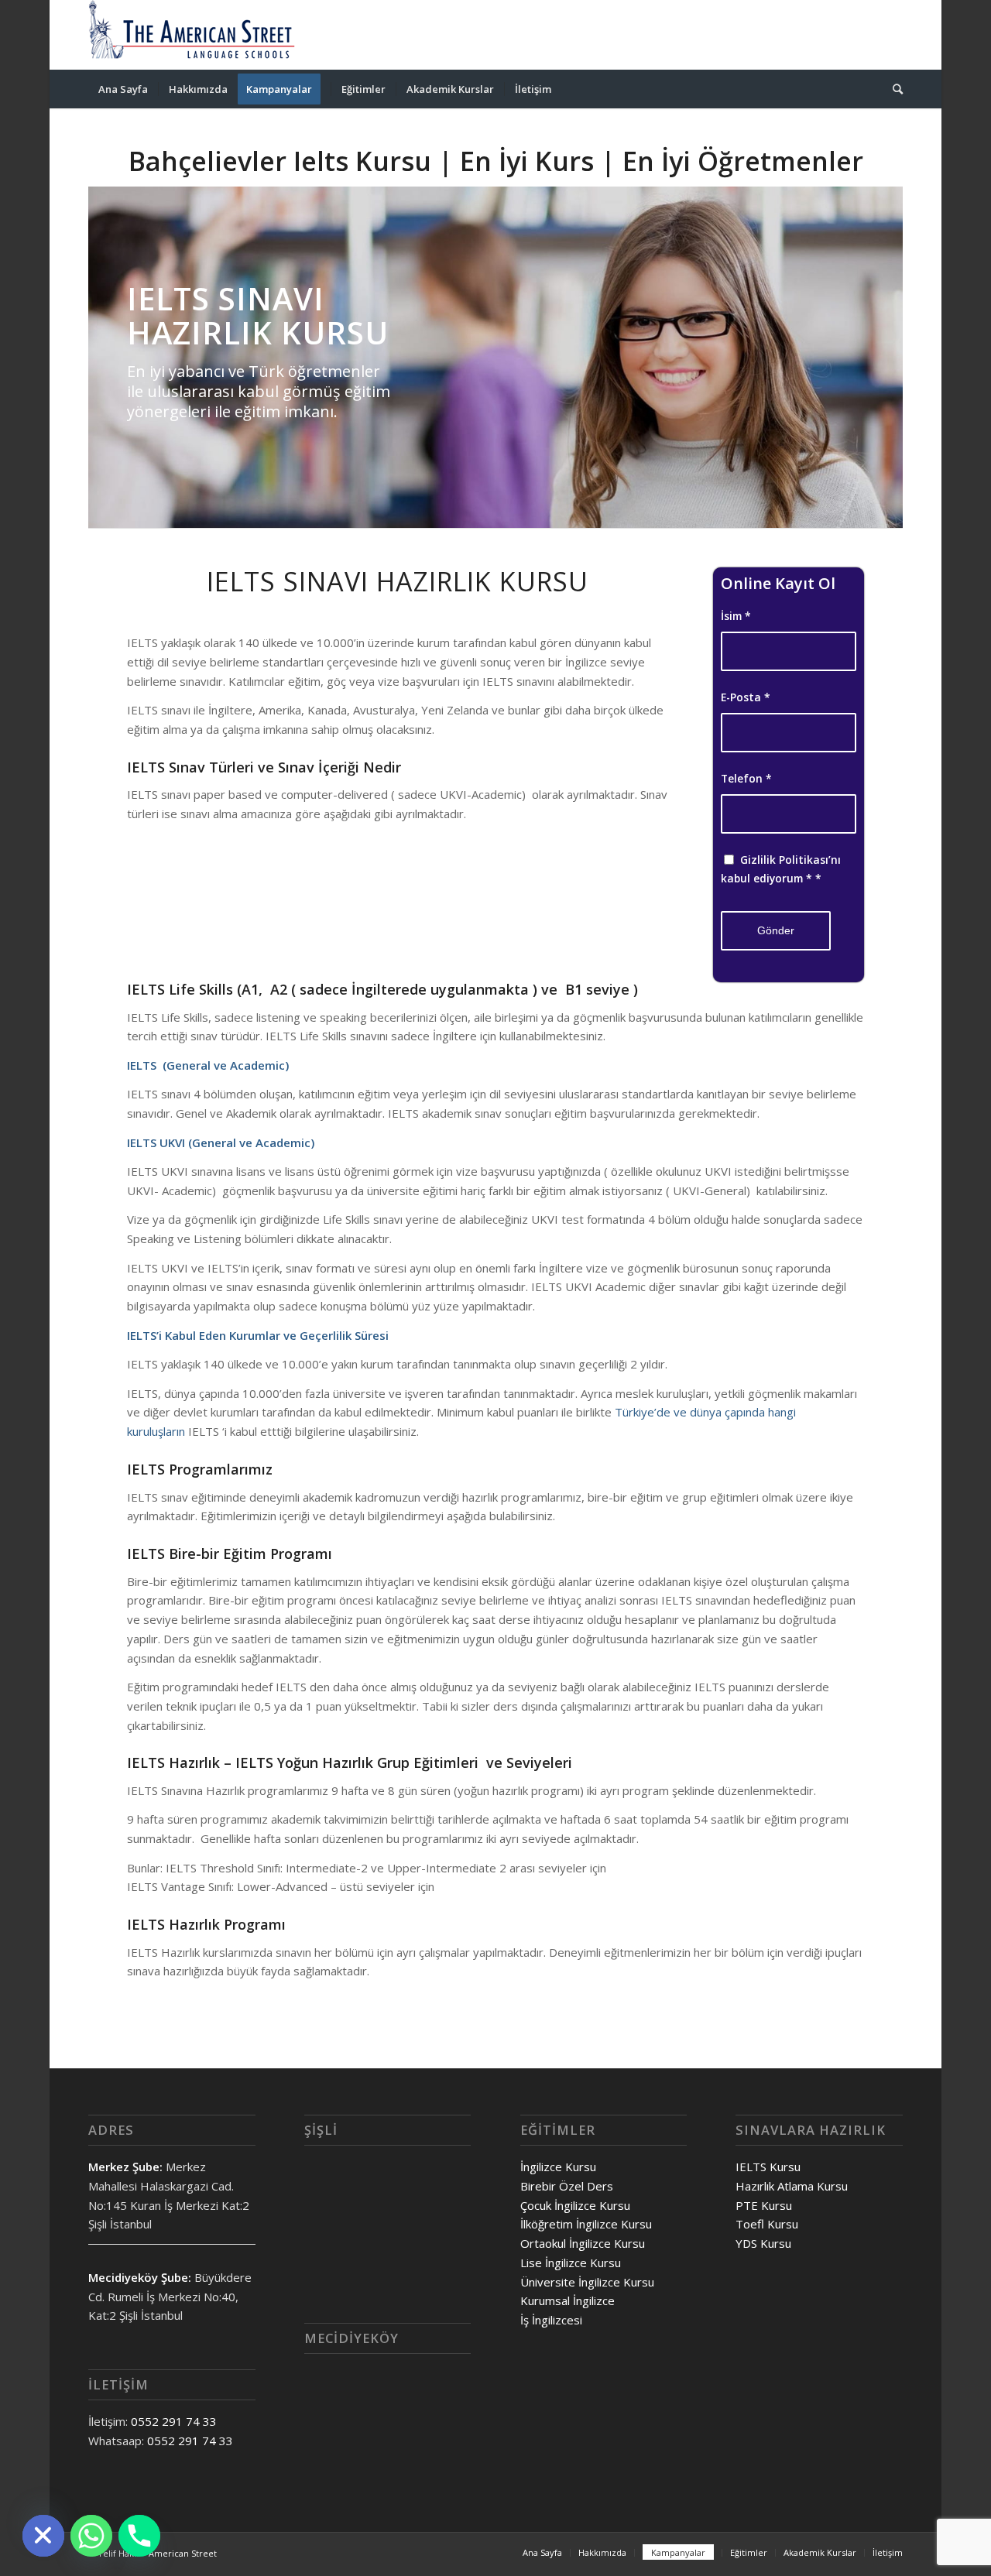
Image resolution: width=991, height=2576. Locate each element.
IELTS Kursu (768, 2167)
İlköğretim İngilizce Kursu (586, 2224)
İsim (736, 616)
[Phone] (139, 2536)
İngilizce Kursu (558, 2167)
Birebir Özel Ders (567, 2186)
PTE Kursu (764, 2205)
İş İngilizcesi (551, 2320)
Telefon (746, 778)
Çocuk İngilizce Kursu (575, 2205)
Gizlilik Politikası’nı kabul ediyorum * (781, 869)
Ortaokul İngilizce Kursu (583, 2243)
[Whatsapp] (91, 2536)
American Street (183, 2553)
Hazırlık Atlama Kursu (792, 2186)
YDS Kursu (763, 2243)
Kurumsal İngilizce (568, 2300)
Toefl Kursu (767, 2224)
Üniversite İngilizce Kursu (587, 2282)
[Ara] (893, 89)
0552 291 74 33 (174, 2421)
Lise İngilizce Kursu (571, 2263)
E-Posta (746, 697)
